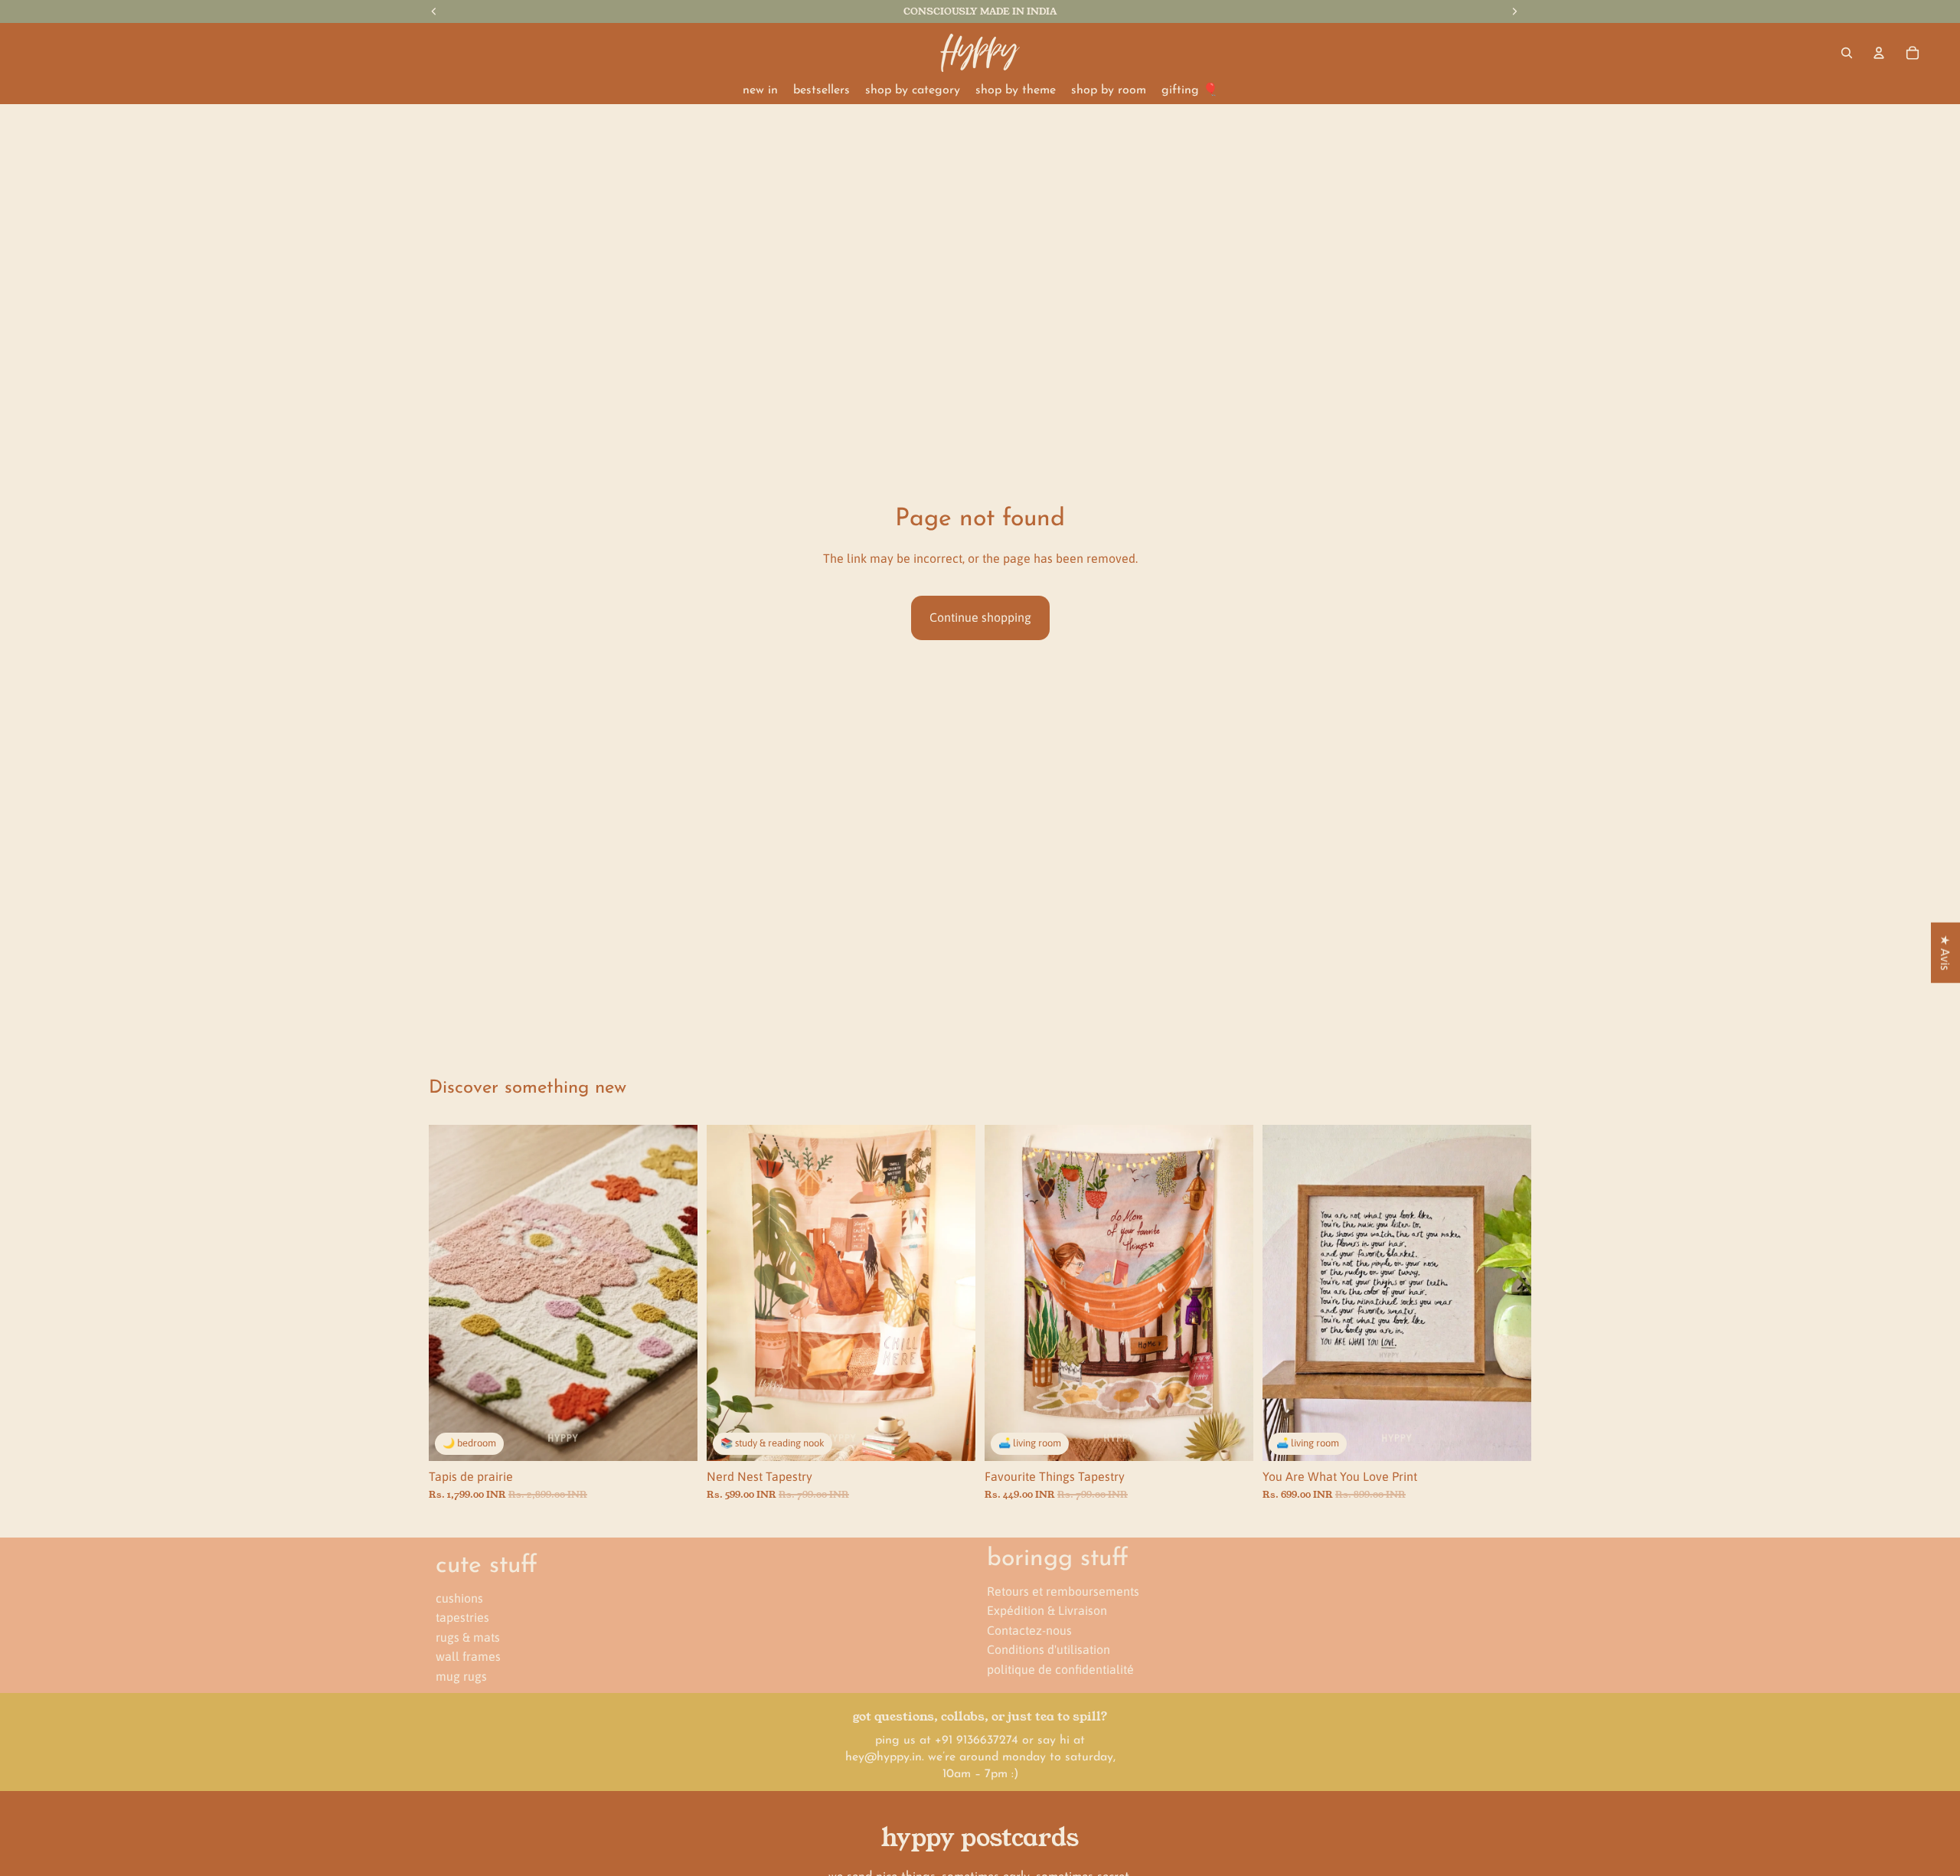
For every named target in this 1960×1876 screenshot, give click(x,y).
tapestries (462, 1617)
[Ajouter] (674, 1437)
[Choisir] (952, 1437)
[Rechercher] (1847, 53)
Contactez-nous (1029, 1629)
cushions (459, 1597)
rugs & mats (468, 1636)
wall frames (468, 1656)
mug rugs (461, 1676)
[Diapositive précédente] (452, 1293)
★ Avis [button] (1945, 953)
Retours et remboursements (1063, 1590)
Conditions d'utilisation (1049, 1649)
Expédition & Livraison (1047, 1610)
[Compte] (1879, 53)
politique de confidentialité (1060, 1669)
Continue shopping (980, 617)
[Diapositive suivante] (675, 1293)
